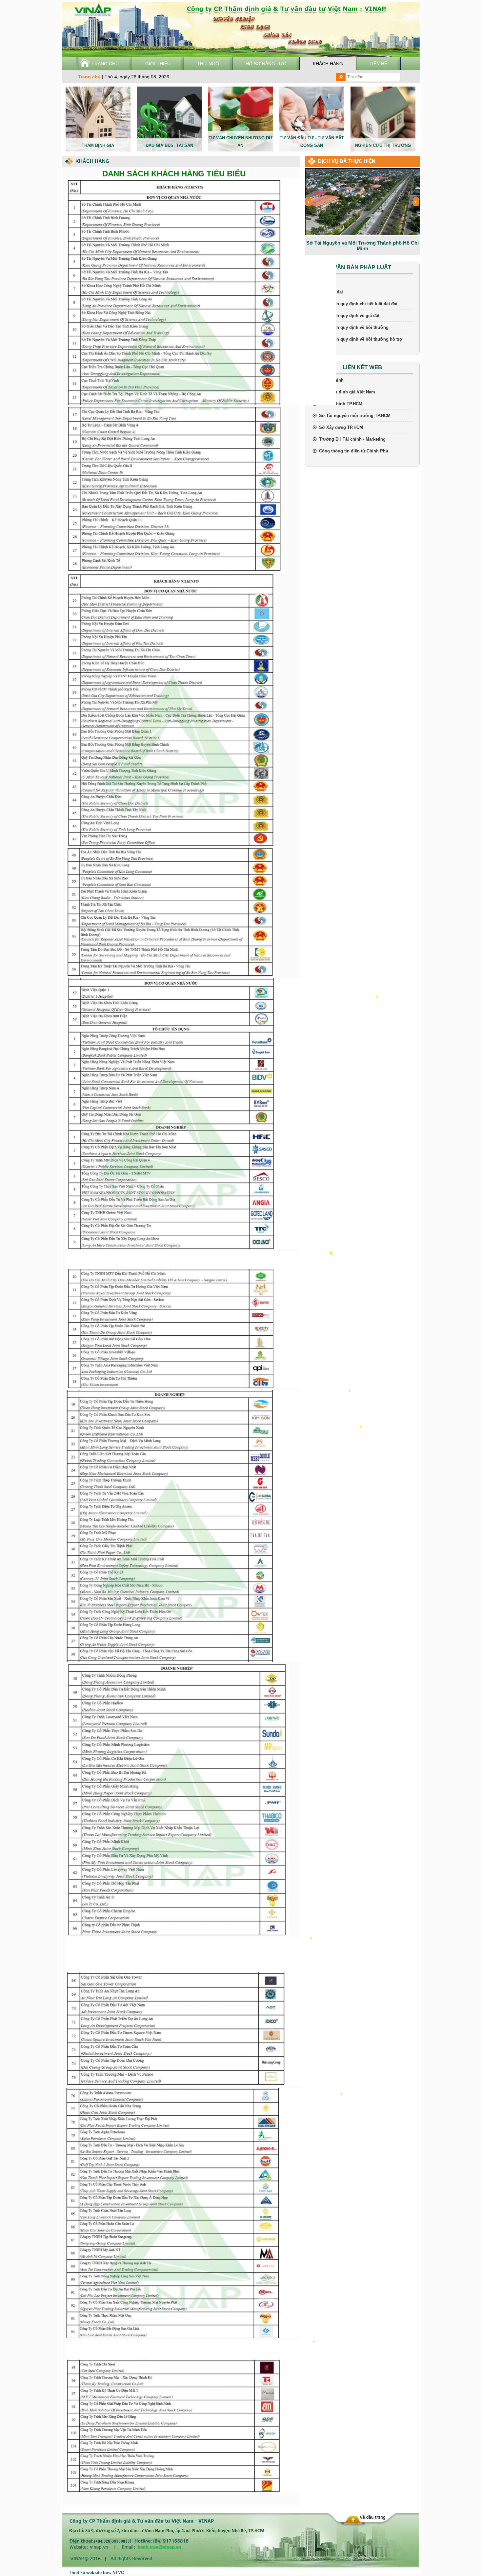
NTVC (118, 2573)
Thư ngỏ (208, 64)
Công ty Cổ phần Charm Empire (362, 243)
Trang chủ (105, 64)
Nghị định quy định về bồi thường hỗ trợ (361, 339)
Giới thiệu (158, 64)
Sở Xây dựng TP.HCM (341, 427)
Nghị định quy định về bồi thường (354, 327)
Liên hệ (378, 64)
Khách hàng (328, 64)
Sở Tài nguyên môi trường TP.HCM (355, 416)
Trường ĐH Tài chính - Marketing (352, 439)
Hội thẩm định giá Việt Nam (347, 392)
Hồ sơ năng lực (266, 64)
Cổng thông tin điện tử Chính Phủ (354, 451)
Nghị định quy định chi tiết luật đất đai (358, 304)
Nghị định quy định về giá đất (349, 316)
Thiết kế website (85, 2573)
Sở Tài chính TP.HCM (341, 404)
